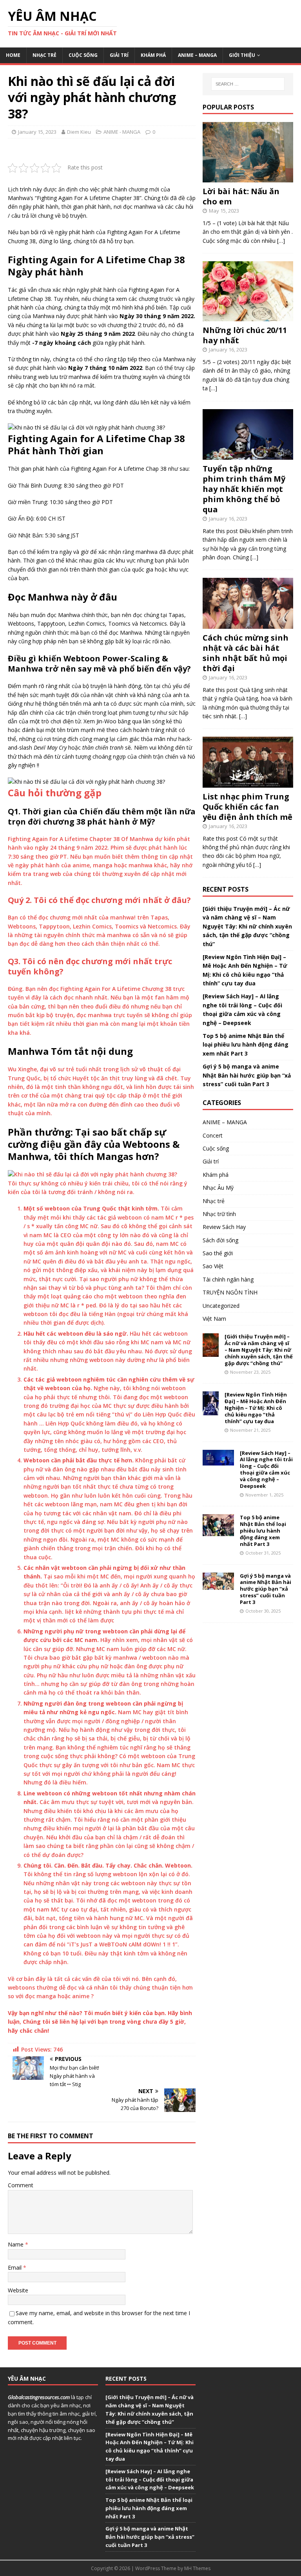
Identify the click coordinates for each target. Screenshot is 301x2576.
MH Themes (197, 2568)
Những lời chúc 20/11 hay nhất (245, 335)
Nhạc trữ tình (219, 1214)
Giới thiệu (242, 55)
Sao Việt (213, 1266)
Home (13, 55)
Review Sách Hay (224, 1227)
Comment (21, 2185)
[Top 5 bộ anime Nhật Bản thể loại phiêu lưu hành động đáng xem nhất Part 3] (218, 1532)
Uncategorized (221, 1306)
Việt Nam (214, 1319)
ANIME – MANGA (197, 55)
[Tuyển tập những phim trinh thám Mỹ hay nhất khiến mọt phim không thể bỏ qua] (248, 455)
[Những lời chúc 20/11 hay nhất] (248, 317)
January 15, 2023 (37, 132)
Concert (213, 1135)
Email (15, 2267)
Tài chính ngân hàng (228, 1279)
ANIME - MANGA (122, 132)
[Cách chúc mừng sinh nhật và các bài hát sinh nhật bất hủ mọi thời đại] (248, 624)
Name (16, 2244)
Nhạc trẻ (44, 55)
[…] (281, 241)
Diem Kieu (79, 132)
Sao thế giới (218, 1253)
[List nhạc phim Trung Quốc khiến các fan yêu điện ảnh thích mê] (248, 783)
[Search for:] (248, 84)
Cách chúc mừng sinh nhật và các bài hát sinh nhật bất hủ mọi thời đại (246, 653)
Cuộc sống (83, 55)
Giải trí (119, 55)
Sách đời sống (220, 1240)
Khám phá (153, 55)
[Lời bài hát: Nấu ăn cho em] (248, 178)
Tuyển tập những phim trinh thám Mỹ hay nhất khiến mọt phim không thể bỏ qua (244, 489)
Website (18, 2290)
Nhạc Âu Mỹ (218, 1188)
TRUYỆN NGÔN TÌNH (230, 1292)
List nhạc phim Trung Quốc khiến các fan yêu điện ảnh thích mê (248, 807)
